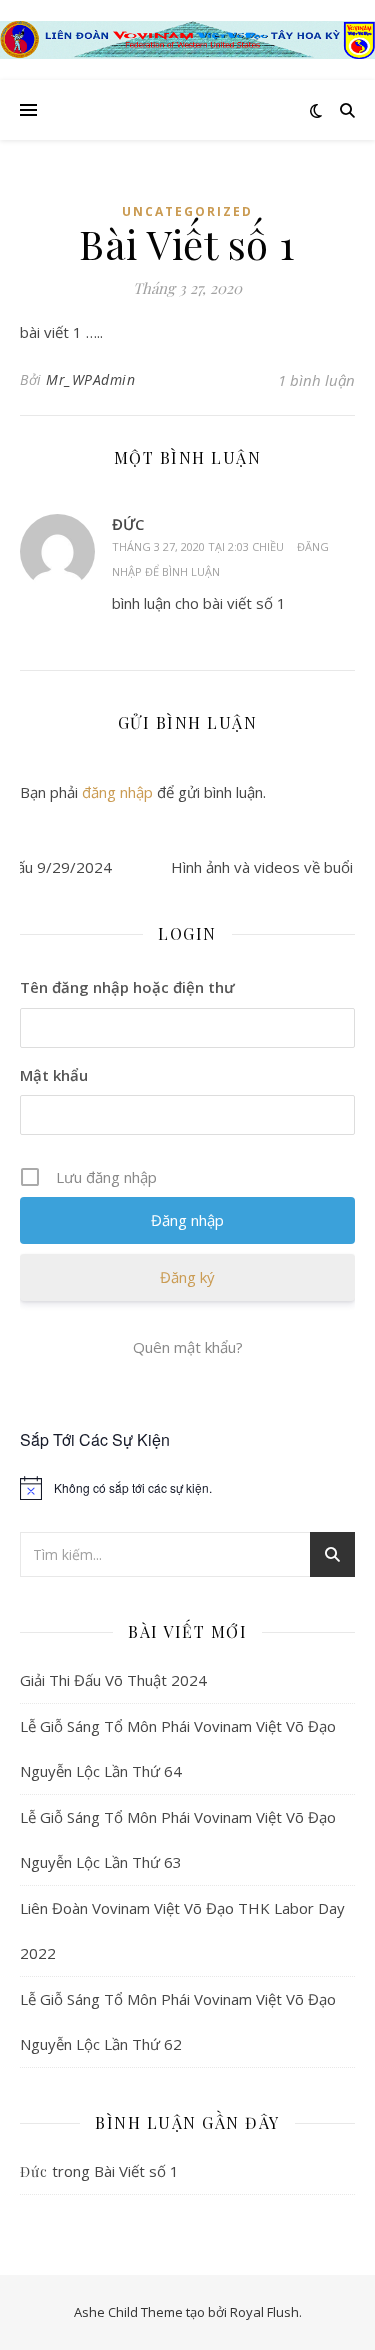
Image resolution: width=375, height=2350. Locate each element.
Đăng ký (187, 1277)
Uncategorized (187, 211)
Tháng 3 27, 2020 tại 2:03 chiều (198, 546)
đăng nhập (117, 792)
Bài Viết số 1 (136, 2171)
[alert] (187, 1488)
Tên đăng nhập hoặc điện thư (127, 987)
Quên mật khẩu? (188, 1347)
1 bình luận (316, 380)
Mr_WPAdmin (90, 379)
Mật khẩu (54, 1075)
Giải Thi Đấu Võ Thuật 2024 (113, 1680)
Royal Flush (264, 2312)
